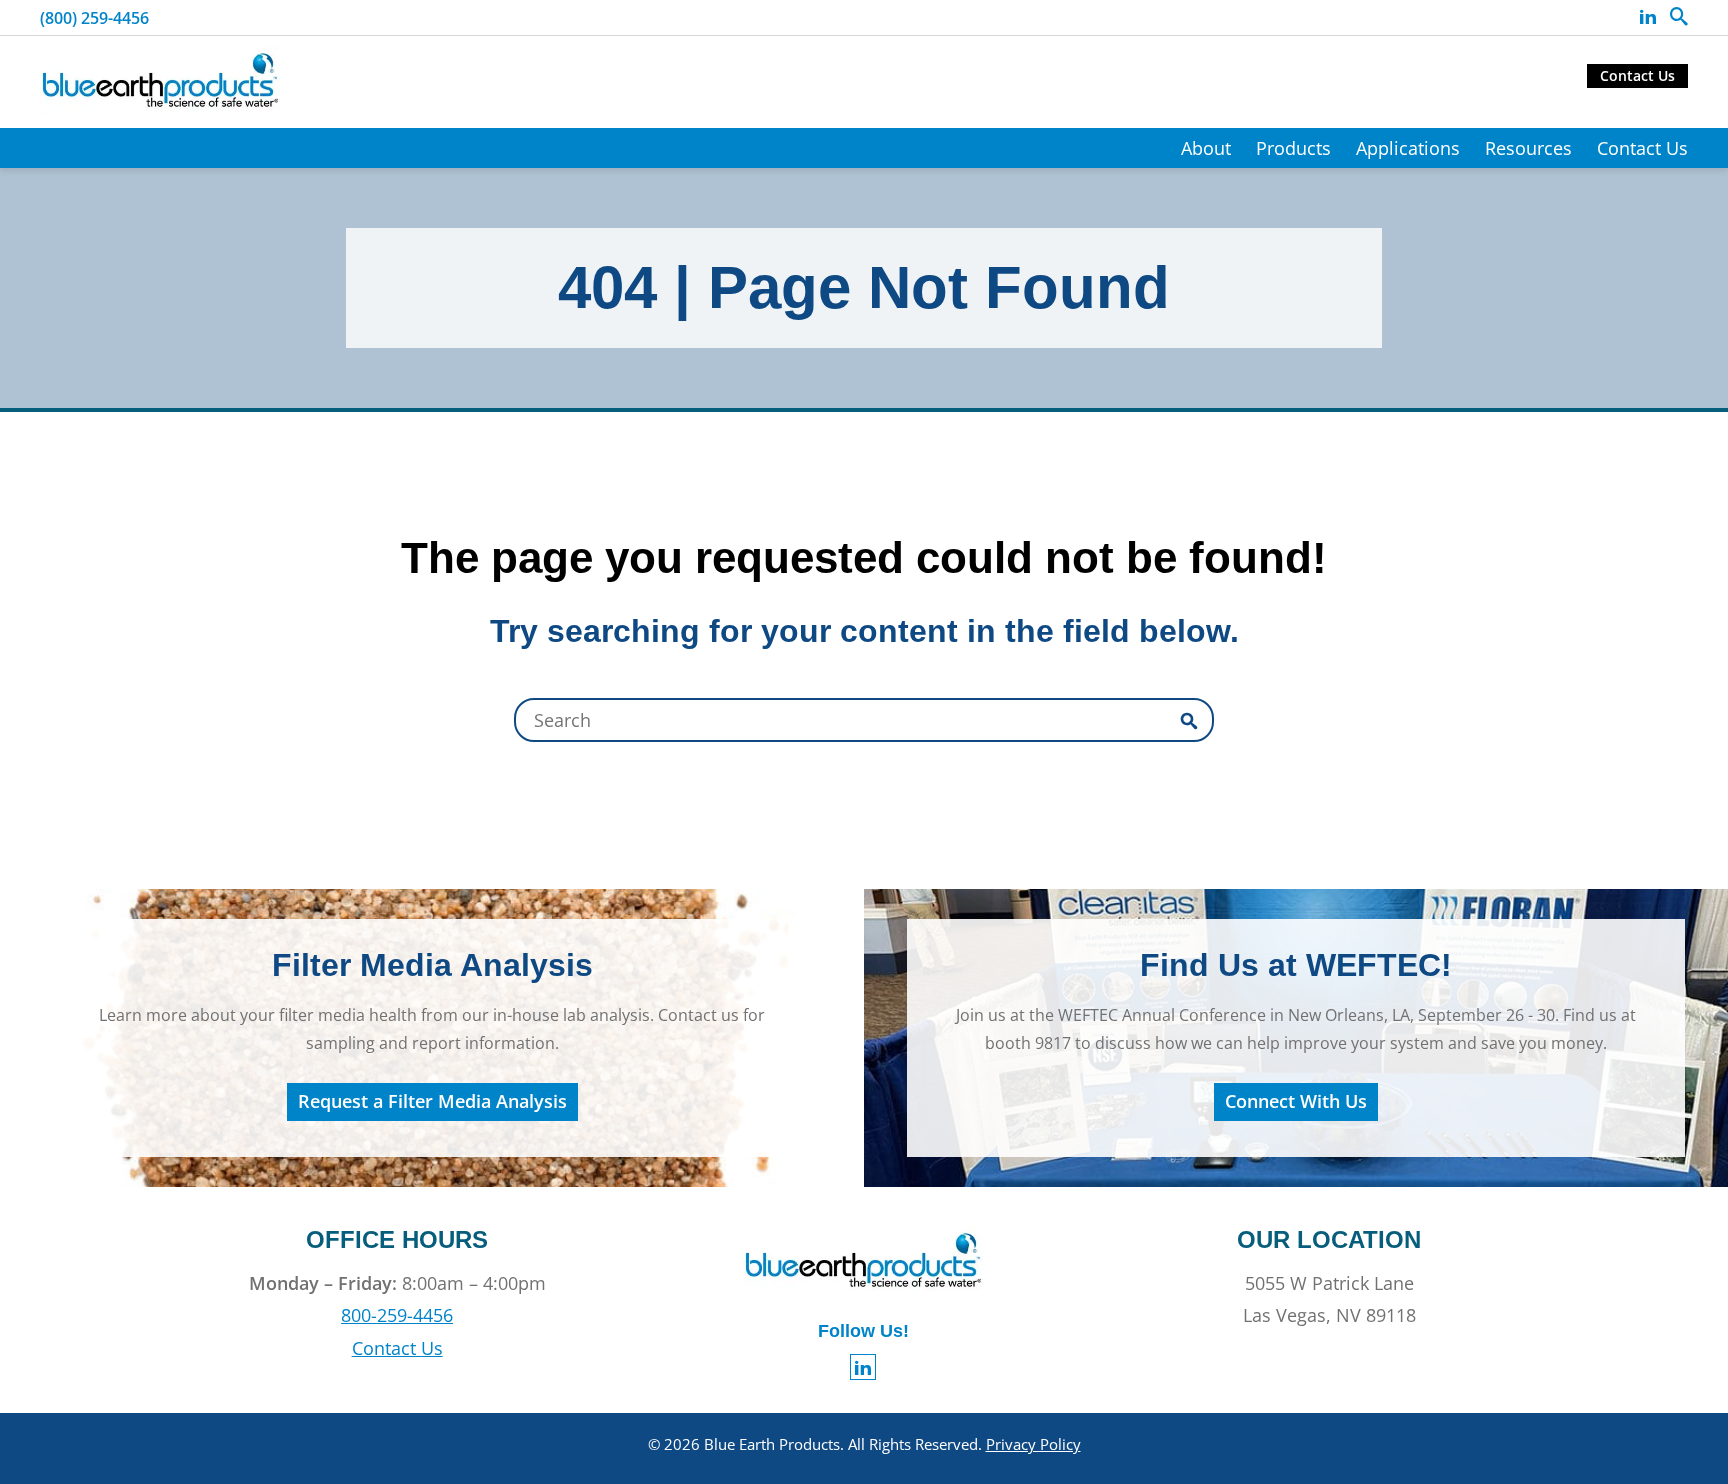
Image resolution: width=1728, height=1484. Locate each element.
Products (1293, 148)
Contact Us (1637, 75)
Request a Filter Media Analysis (432, 1101)
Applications (1408, 148)
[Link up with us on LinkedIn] (1648, 17)
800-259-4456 (397, 1315)
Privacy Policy (1033, 1444)
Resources (1528, 148)
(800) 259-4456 (94, 18)
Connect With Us (1296, 1101)
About (1206, 148)
